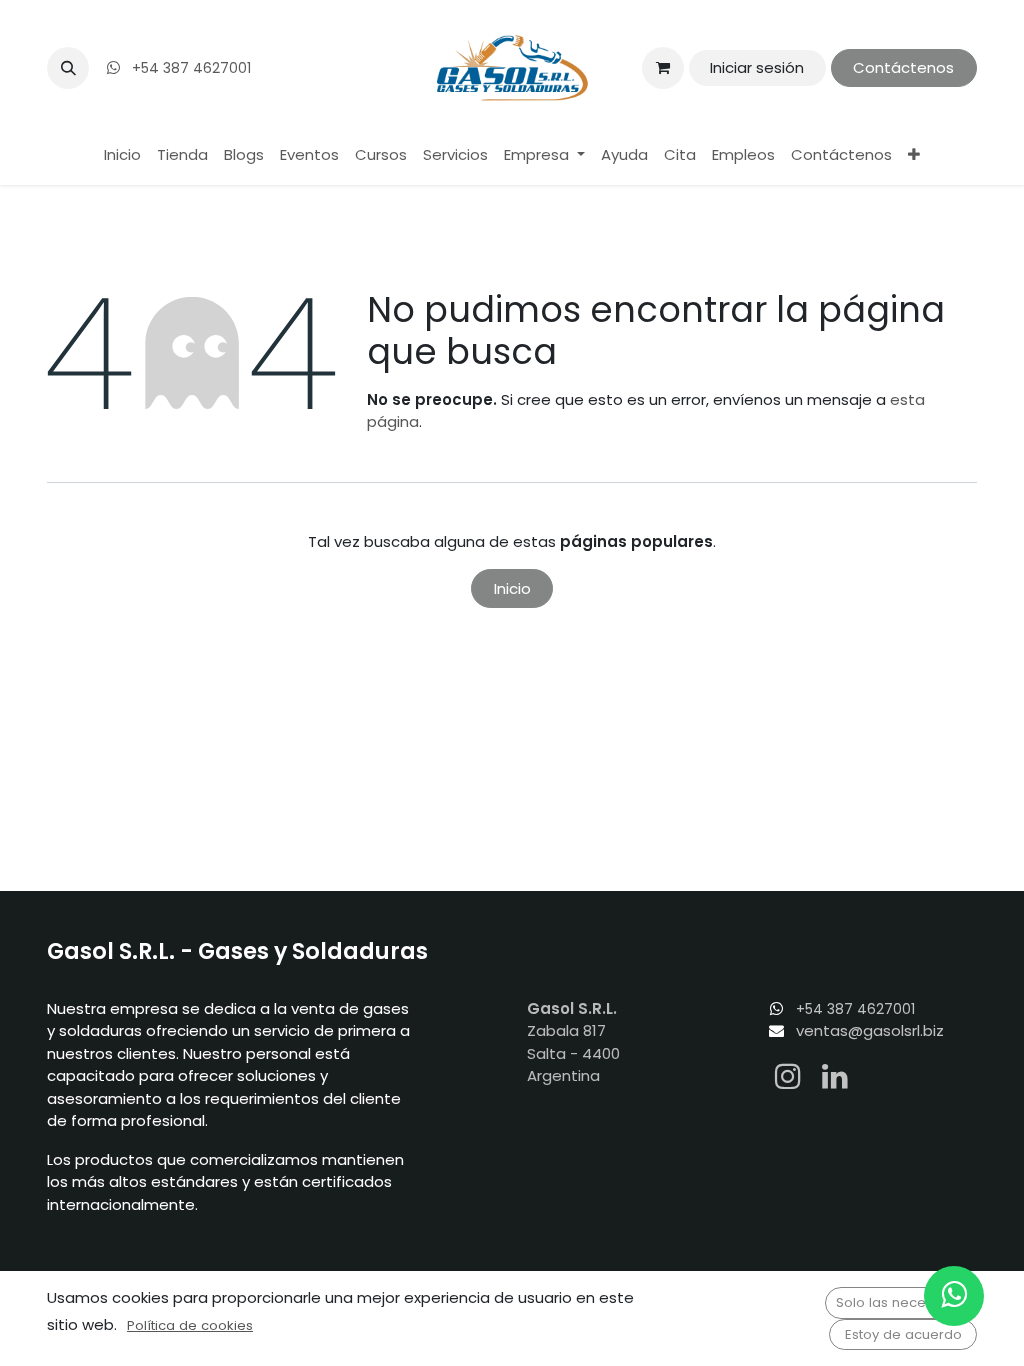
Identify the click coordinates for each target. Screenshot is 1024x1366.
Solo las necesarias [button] (901, 1302)
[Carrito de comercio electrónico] (663, 68)
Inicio (512, 588)
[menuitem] (122, 155)
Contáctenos (903, 67)
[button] (68, 68)
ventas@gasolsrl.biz (870, 1030)
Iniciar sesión (757, 67)
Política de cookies (190, 1325)
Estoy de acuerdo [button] (903, 1334)
